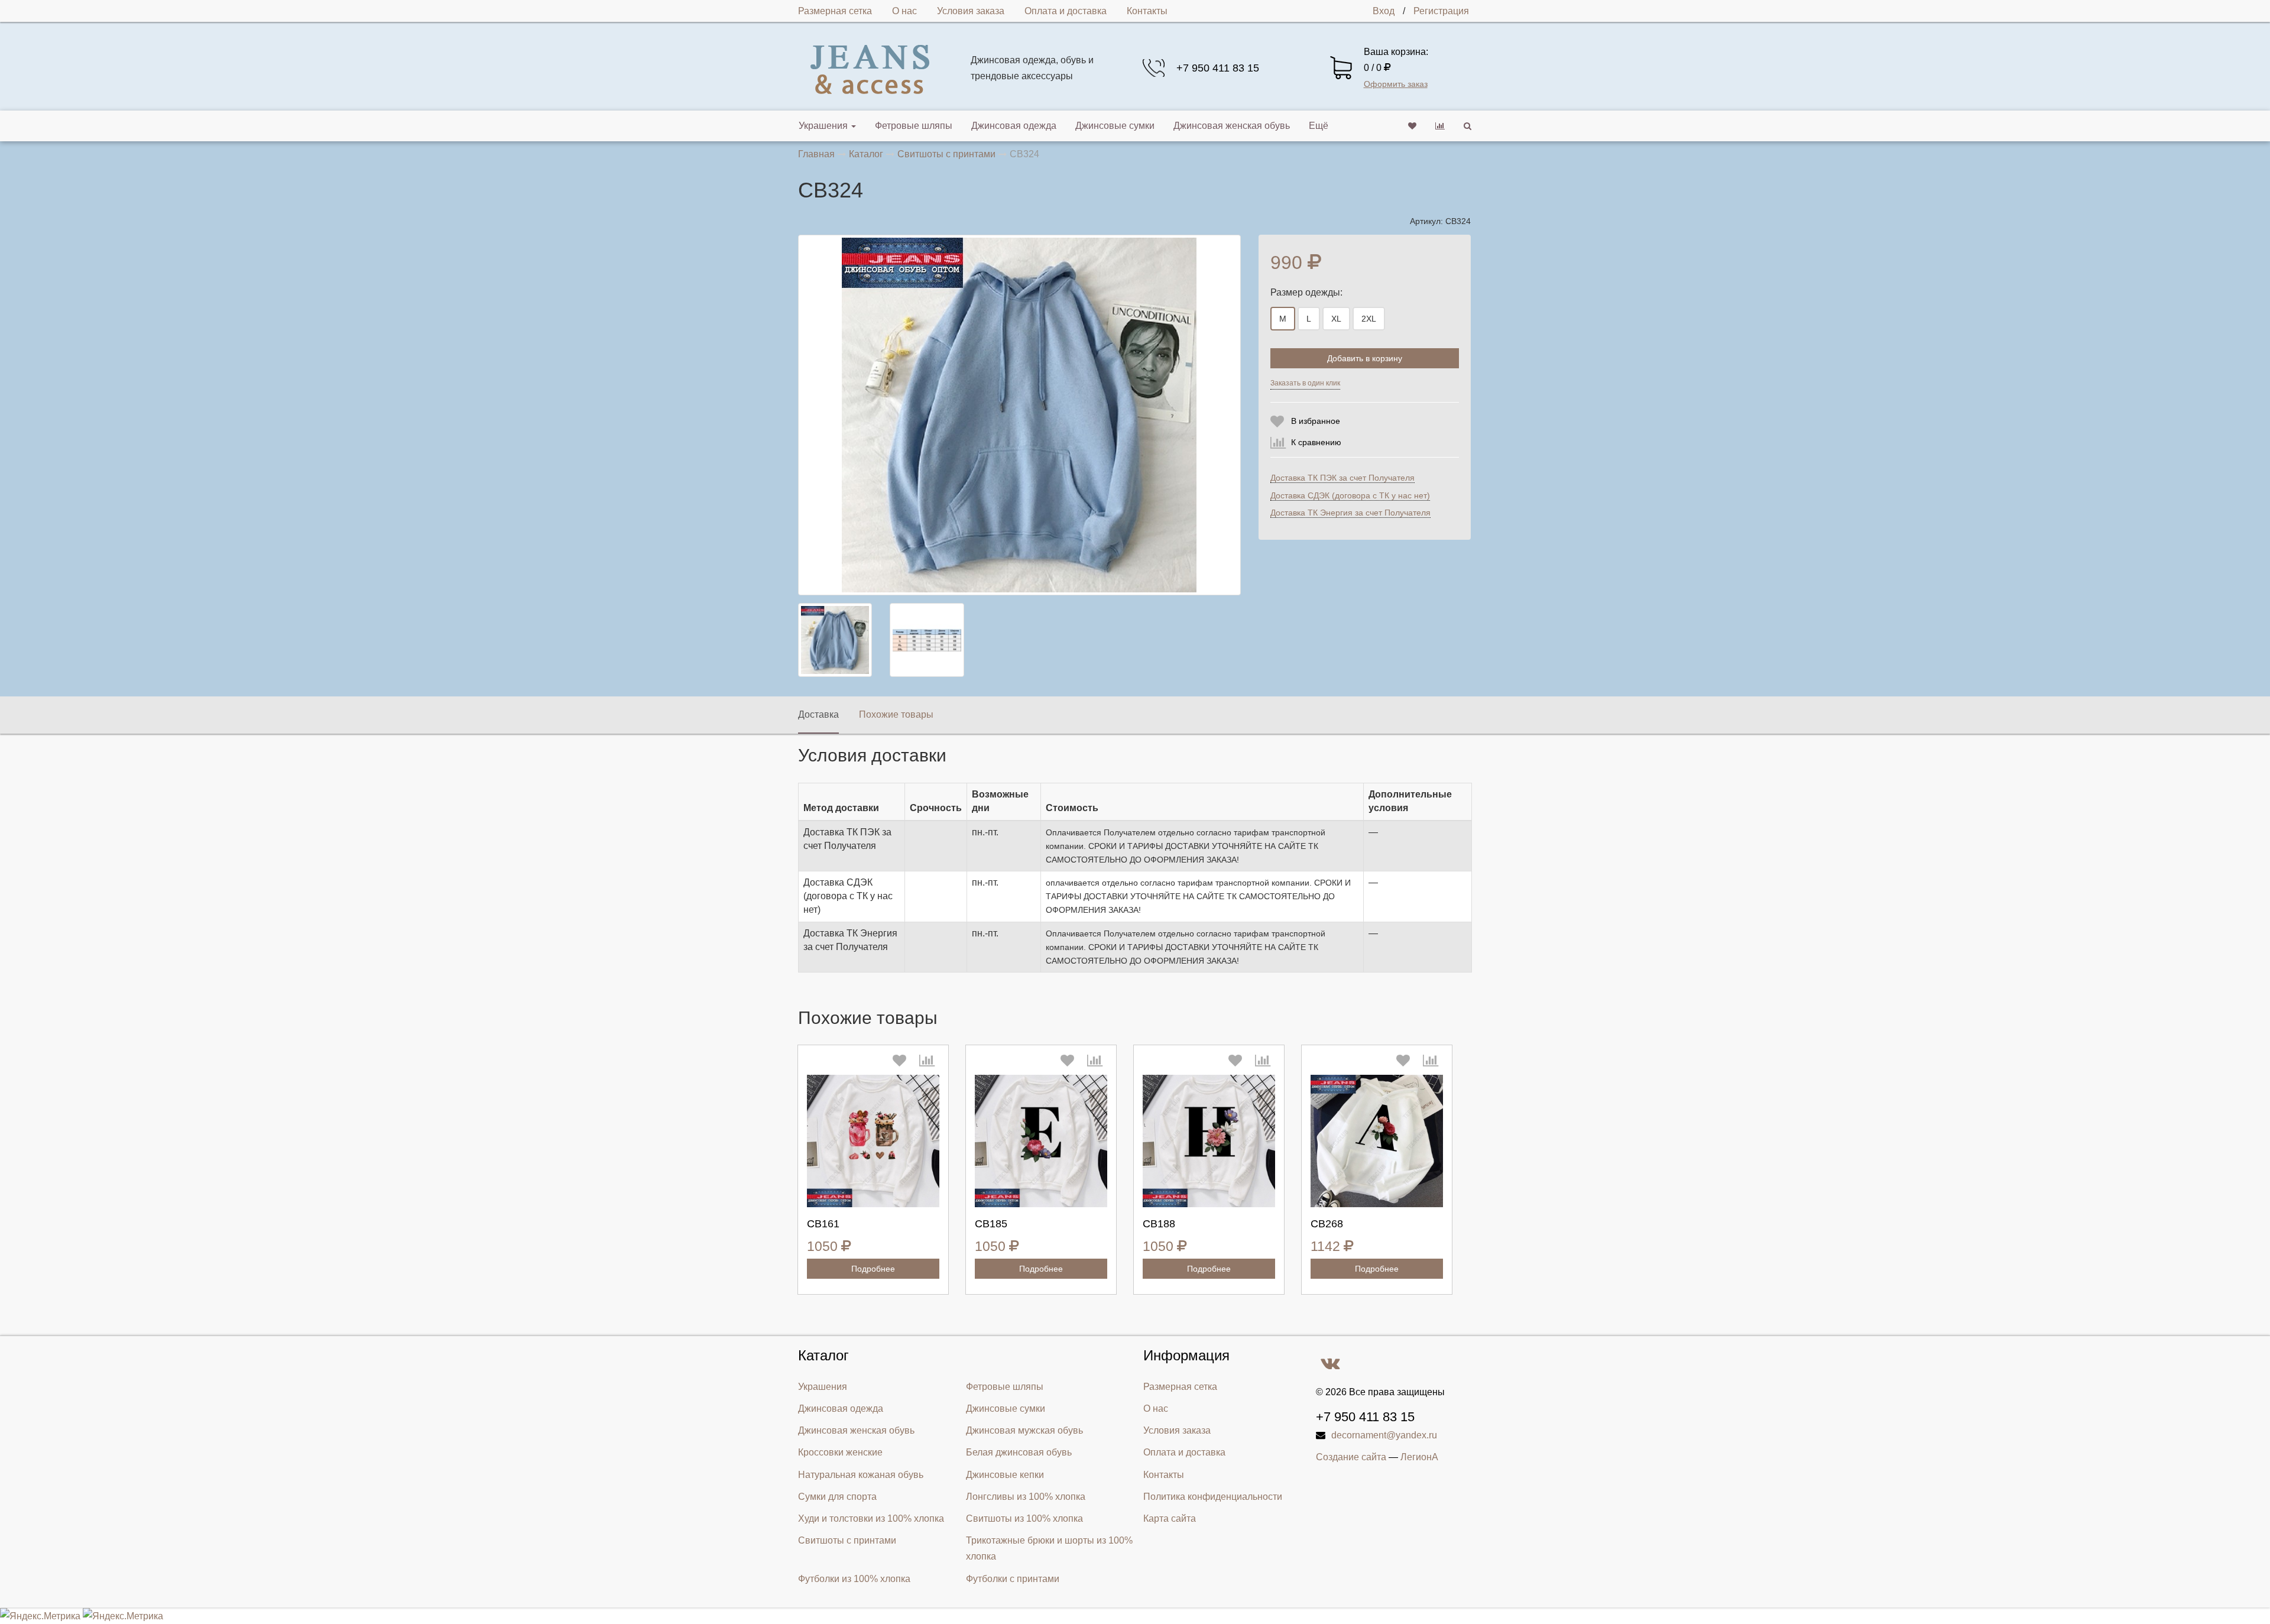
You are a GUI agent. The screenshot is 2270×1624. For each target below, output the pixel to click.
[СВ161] (873, 1141)
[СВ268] (1377, 1141)
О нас (904, 11)
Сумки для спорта (837, 1497)
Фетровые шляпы (914, 126)
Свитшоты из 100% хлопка (1024, 1518)
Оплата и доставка (1066, 11)
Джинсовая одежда (1014, 126)
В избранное (1316, 421)
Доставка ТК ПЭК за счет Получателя (1342, 478)
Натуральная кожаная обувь (861, 1475)
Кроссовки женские (840, 1452)
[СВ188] (1209, 1141)
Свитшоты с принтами (847, 1540)
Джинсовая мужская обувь (1024, 1430)
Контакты (1147, 11)
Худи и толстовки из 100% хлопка (871, 1518)
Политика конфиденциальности (1213, 1497)
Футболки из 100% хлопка (854, 1579)
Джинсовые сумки (1115, 126)
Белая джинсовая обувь (1019, 1452)
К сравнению (1316, 442)
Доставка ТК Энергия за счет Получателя (1350, 513)
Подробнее (873, 1269)
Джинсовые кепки (1005, 1475)
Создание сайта (1351, 1457)
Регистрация (1441, 11)
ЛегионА (1419, 1457)
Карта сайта (1170, 1518)
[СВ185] (1041, 1141)
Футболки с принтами (1013, 1579)
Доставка (818, 714)
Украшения (823, 126)
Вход (1384, 11)
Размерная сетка (835, 11)
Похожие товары (896, 714)
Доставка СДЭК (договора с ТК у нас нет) (1350, 495)
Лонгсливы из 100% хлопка (1026, 1497)
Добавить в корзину (1365, 358)
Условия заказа (971, 11)
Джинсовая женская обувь (1232, 126)
